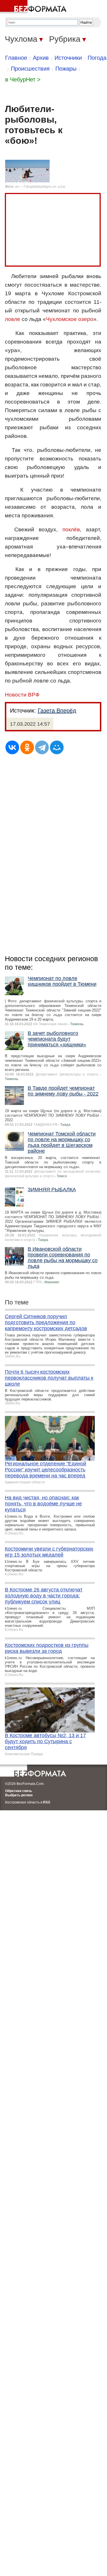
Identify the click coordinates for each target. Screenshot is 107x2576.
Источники (68, 58)
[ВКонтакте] (12, 747)
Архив (41, 58)
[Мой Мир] (57, 747)
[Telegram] (42, 747)
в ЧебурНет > (23, 79)
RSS (47, 1802)
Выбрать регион (19, 1795)
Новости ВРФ (22, 695)
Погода (97, 58)
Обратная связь (19, 1791)
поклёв (71, 529)
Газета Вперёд (57, 711)
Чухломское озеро (70, 319)
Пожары (66, 69)
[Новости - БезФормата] (34, 7)
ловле (13, 319)
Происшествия (30, 69)
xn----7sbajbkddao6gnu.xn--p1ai (40, 187)
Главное (16, 58)
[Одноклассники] (27, 747)
